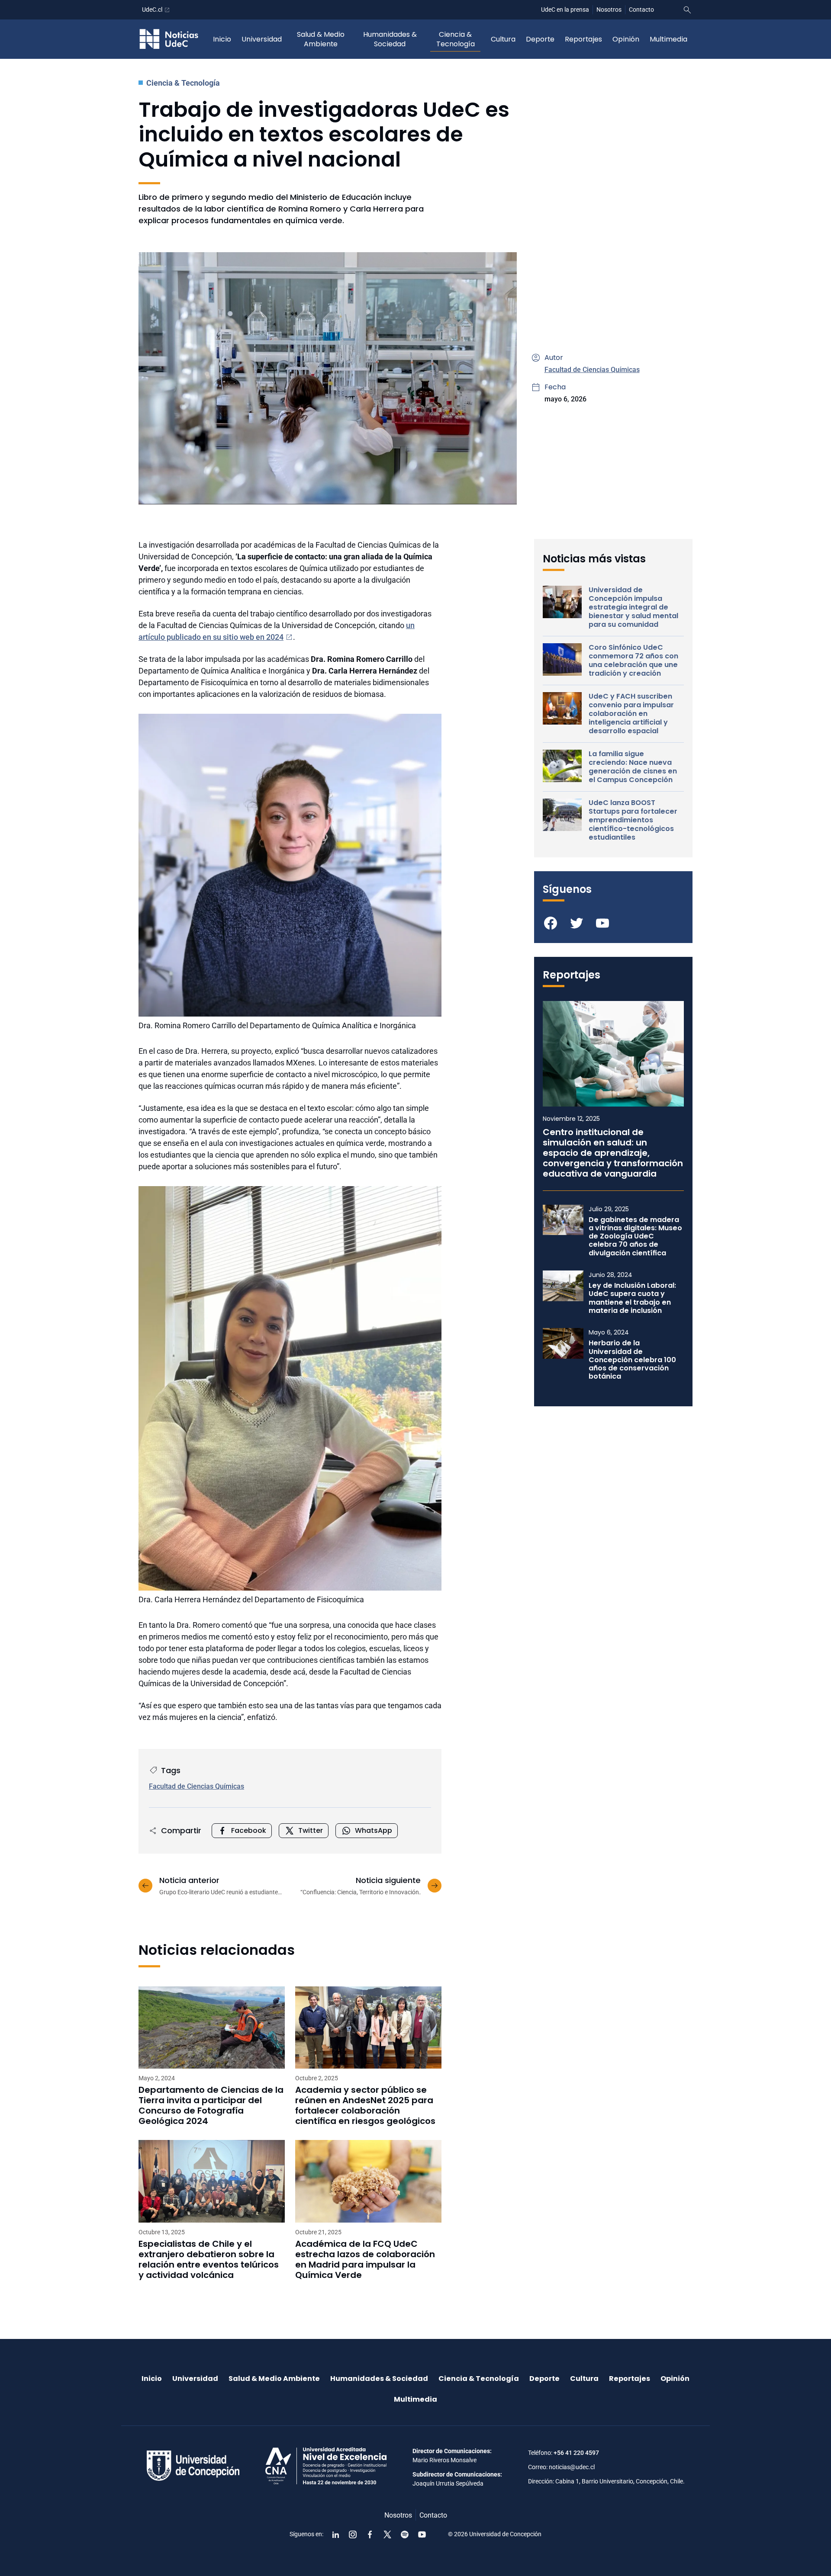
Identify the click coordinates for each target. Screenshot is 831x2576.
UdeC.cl (152, 10)
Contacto (641, 10)
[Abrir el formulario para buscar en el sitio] (687, 10)
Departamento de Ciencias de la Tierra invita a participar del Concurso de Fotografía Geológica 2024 (211, 2105)
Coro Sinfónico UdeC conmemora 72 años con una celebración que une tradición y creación (633, 661)
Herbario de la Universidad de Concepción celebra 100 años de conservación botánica (632, 1360)
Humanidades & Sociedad (390, 39)
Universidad (262, 39)
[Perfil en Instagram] (353, 2534)
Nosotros (609, 10)
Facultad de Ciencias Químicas (592, 370)
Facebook (249, 1830)
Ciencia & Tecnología (456, 39)
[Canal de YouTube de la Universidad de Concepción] (422, 2534)
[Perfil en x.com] (387, 2534)
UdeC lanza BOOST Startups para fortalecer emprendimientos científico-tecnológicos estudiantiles (633, 820)
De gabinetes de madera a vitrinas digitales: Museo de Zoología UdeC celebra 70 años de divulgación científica (635, 1236)
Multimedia (668, 39)
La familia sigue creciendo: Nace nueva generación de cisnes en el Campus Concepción (633, 767)
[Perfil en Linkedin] (335, 2534)
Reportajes (583, 39)
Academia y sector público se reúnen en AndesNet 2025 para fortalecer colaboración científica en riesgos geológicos (365, 2105)
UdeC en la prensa (565, 10)
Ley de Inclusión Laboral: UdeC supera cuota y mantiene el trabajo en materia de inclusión (632, 1298)
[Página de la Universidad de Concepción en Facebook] (370, 2534)
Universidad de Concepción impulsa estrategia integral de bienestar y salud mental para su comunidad (633, 607)
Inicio (222, 39)
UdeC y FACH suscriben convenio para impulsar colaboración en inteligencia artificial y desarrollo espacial (631, 714)
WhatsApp (374, 1830)
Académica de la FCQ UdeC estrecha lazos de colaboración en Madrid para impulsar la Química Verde (365, 2259)
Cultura (503, 39)
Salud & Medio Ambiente (321, 39)
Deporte (540, 39)
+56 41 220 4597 (576, 2453)
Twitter (311, 1830)
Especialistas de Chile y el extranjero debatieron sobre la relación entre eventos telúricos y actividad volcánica (209, 2259)
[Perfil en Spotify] (405, 2534)
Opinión (626, 39)
